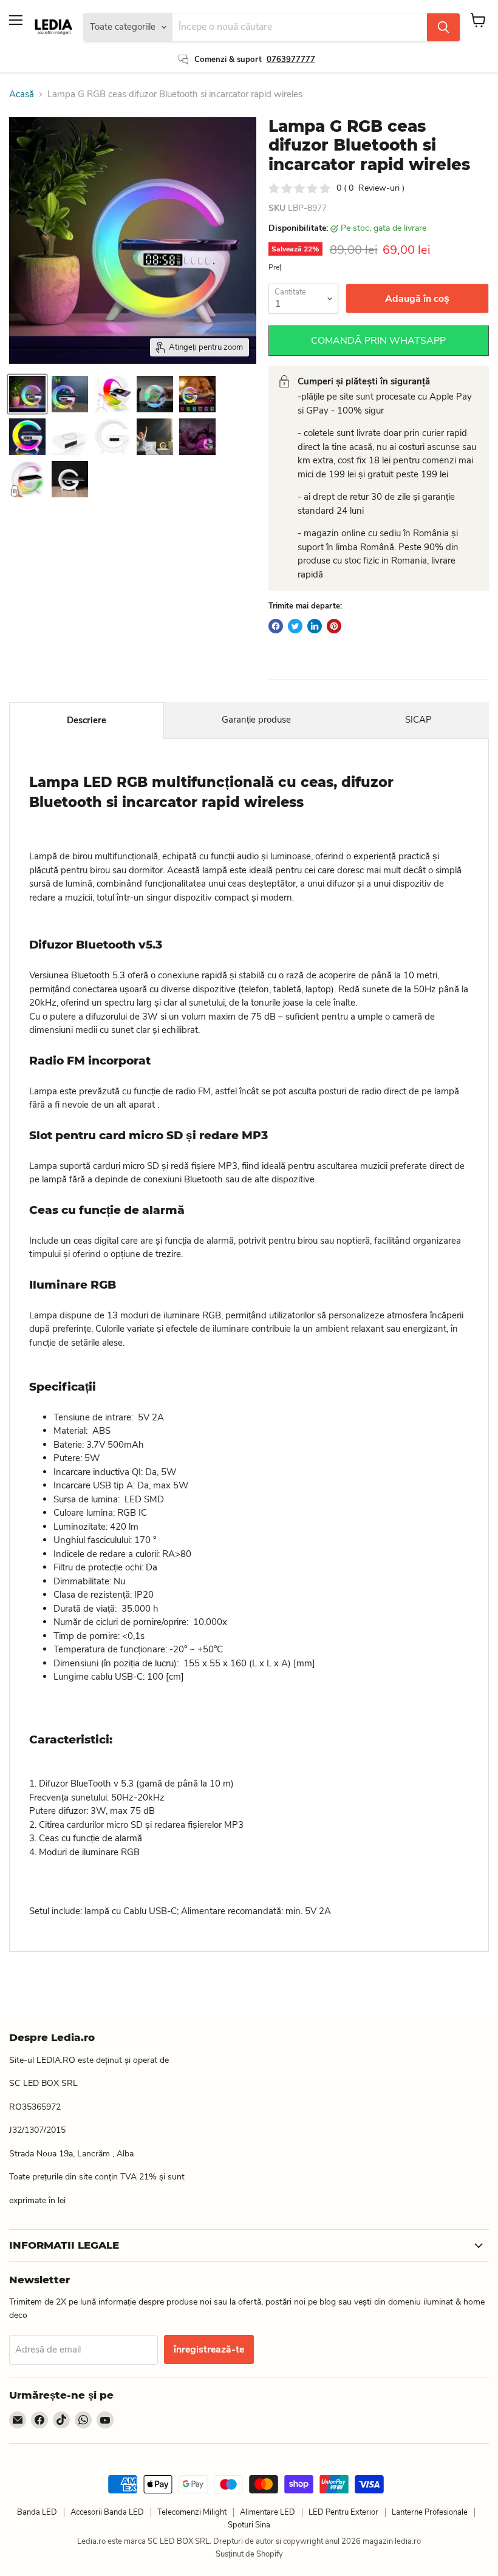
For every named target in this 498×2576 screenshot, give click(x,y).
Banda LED (37, 2512)
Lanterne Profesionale (430, 2512)
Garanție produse (256, 720)
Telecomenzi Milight (192, 2512)
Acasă (22, 94)
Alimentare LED (268, 2512)
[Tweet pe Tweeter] (295, 626)
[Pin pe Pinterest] (334, 626)
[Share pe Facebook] (276, 626)
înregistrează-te (209, 2349)
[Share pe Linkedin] (315, 626)
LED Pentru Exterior (343, 2512)
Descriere (87, 720)
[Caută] (443, 27)
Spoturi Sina (249, 2525)
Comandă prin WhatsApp (378, 341)
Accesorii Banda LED (107, 2512)
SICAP (418, 720)
